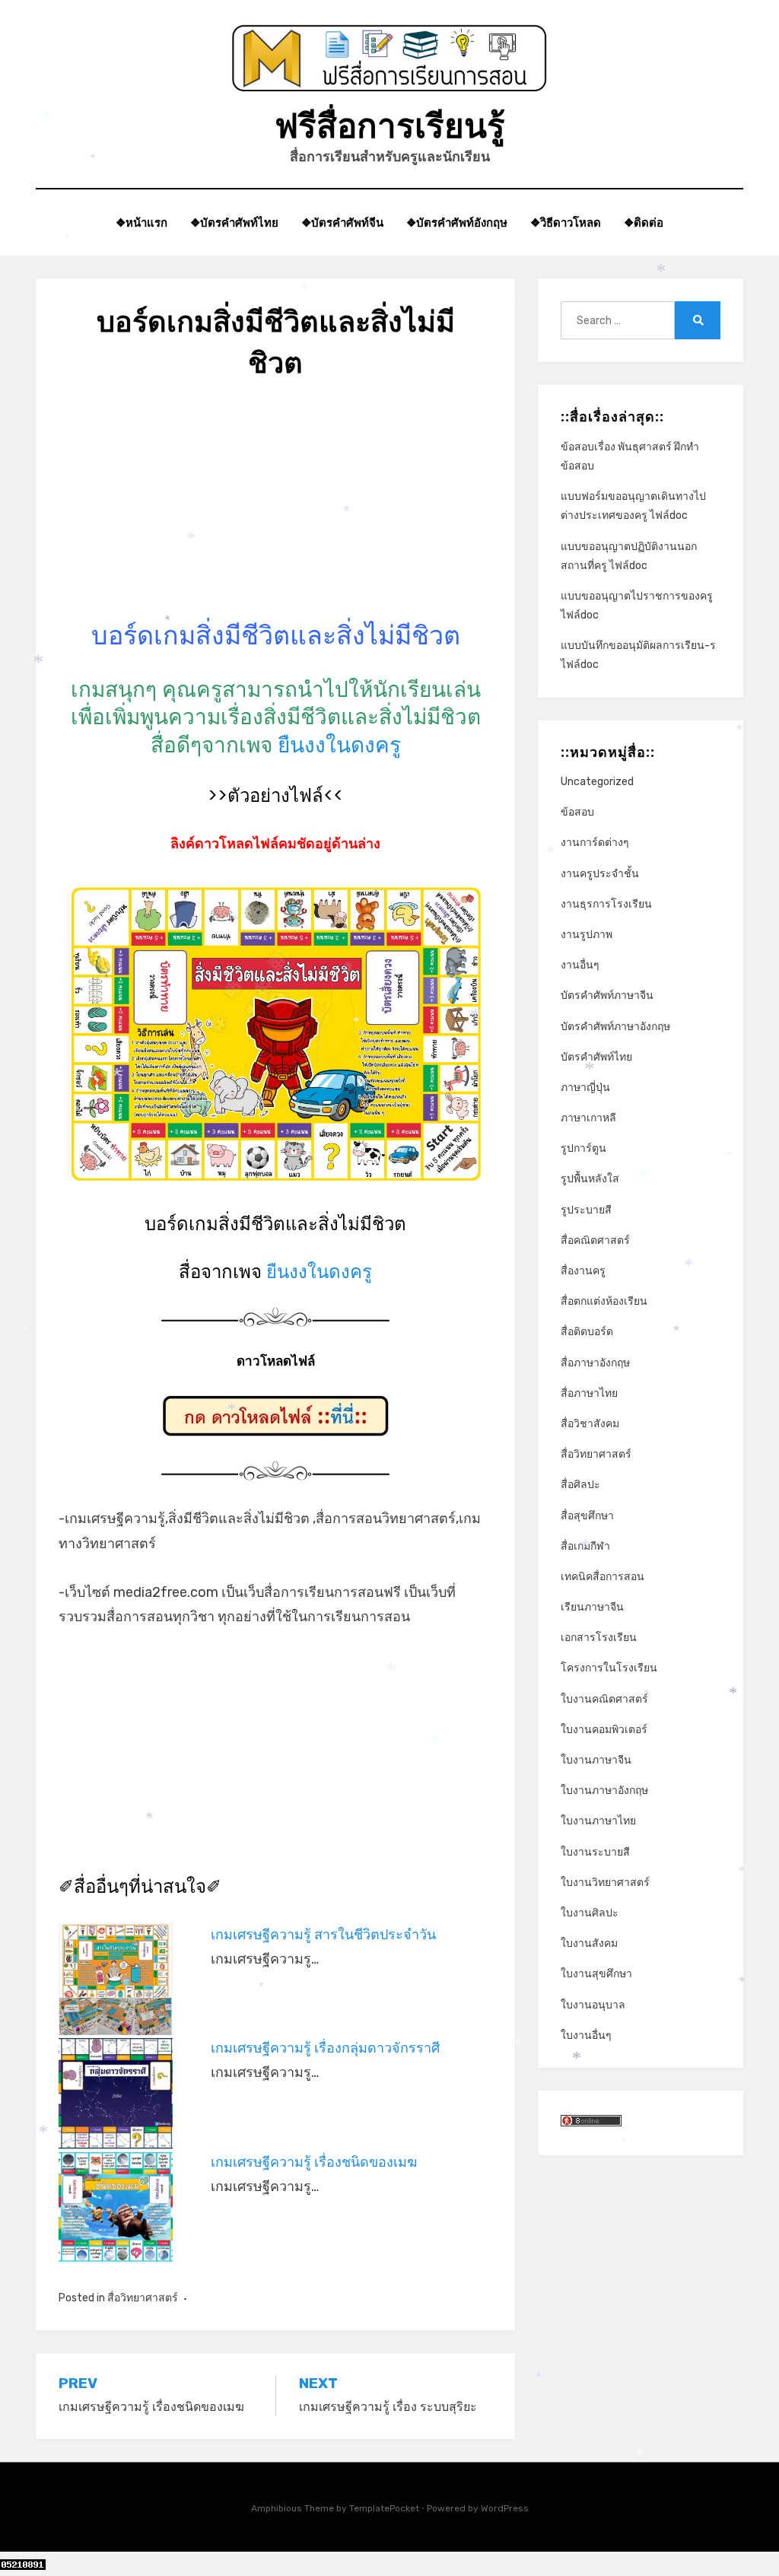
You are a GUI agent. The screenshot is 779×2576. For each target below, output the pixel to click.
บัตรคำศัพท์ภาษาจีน (607, 995)
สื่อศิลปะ (580, 1485)
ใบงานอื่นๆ (586, 2035)
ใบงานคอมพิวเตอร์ (604, 1730)
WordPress (505, 2508)
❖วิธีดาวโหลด (566, 223)
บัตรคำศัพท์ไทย (596, 1057)
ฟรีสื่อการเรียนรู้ (390, 126)
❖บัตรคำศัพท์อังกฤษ (457, 223)
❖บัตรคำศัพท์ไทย (234, 223)
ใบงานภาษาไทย (598, 1821)
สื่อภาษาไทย (589, 1393)
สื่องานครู (583, 1271)
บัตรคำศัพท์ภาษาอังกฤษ (615, 1027)
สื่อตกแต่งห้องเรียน (604, 1301)
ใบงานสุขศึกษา (596, 1974)
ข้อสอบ (577, 812)
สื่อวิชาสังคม (590, 1424)
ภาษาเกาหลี (588, 1118)
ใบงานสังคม (589, 1943)
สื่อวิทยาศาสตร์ (143, 2298)
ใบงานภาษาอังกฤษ (604, 1790)
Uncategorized (597, 782)
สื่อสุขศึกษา (587, 1516)
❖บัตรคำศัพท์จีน (342, 223)
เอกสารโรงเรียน (599, 1638)
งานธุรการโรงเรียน (606, 904)
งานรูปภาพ (587, 935)
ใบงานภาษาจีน (596, 1760)
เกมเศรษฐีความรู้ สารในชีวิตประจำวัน (323, 1935)
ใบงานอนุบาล (593, 2005)
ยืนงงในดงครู (339, 745)
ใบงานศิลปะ (590, 1913)
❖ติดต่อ (644, 223)
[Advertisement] (275, 512)
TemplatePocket (384, 2508)
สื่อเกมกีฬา (585, 1546)
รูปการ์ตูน (583, 1148)
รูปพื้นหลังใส (590, 1179)
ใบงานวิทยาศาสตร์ (605, 1883)
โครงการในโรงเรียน (609, 1668)
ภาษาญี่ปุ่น (585, 1088)
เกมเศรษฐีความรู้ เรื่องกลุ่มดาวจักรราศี (325, 2048)
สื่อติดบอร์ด (587, 1332)
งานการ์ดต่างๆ (595, 843)
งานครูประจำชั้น (600, 874)
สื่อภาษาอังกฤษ (595, 1363)
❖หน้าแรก (141, 223)
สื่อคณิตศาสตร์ (595, 1240)
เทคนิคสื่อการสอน (603, 1577)
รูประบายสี (586, 1210)
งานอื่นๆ (580, 965)
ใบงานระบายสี (595, 1852)
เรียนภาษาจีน (592, 1607)
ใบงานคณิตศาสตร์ (604, 1699)
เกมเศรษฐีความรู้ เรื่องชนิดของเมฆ (314, 2162)
